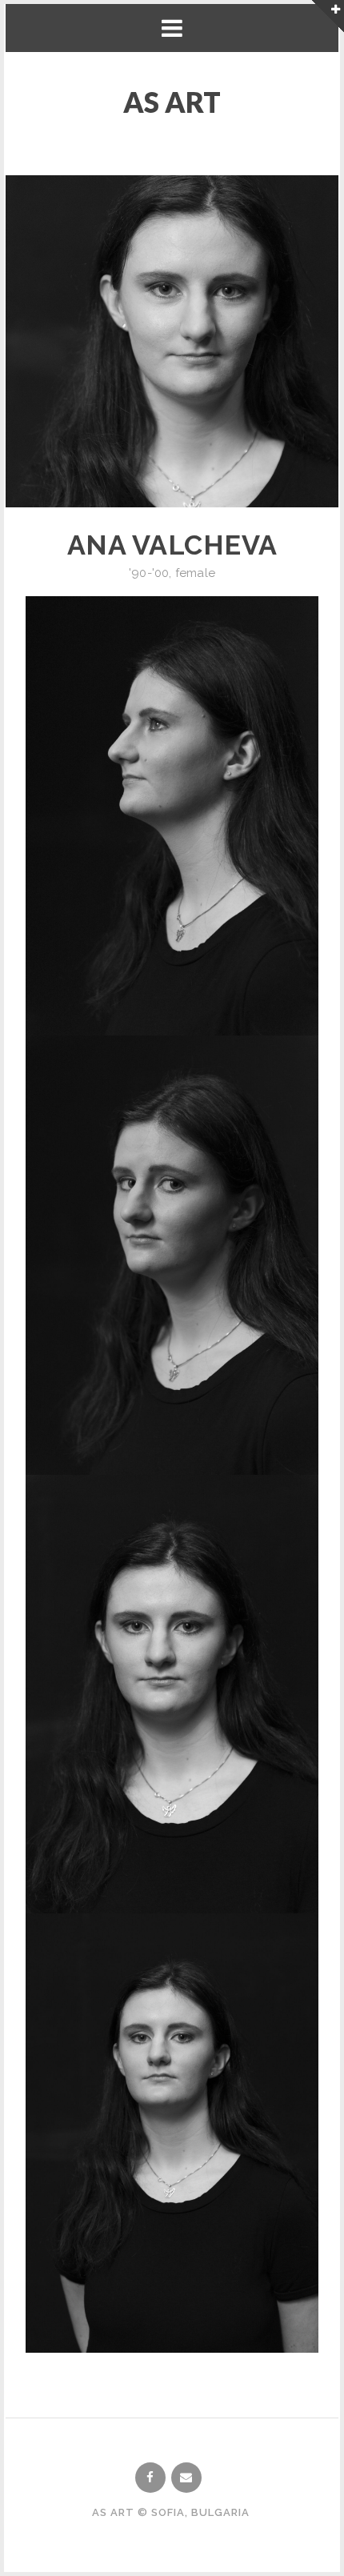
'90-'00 (149, 573)
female (195, 573)
